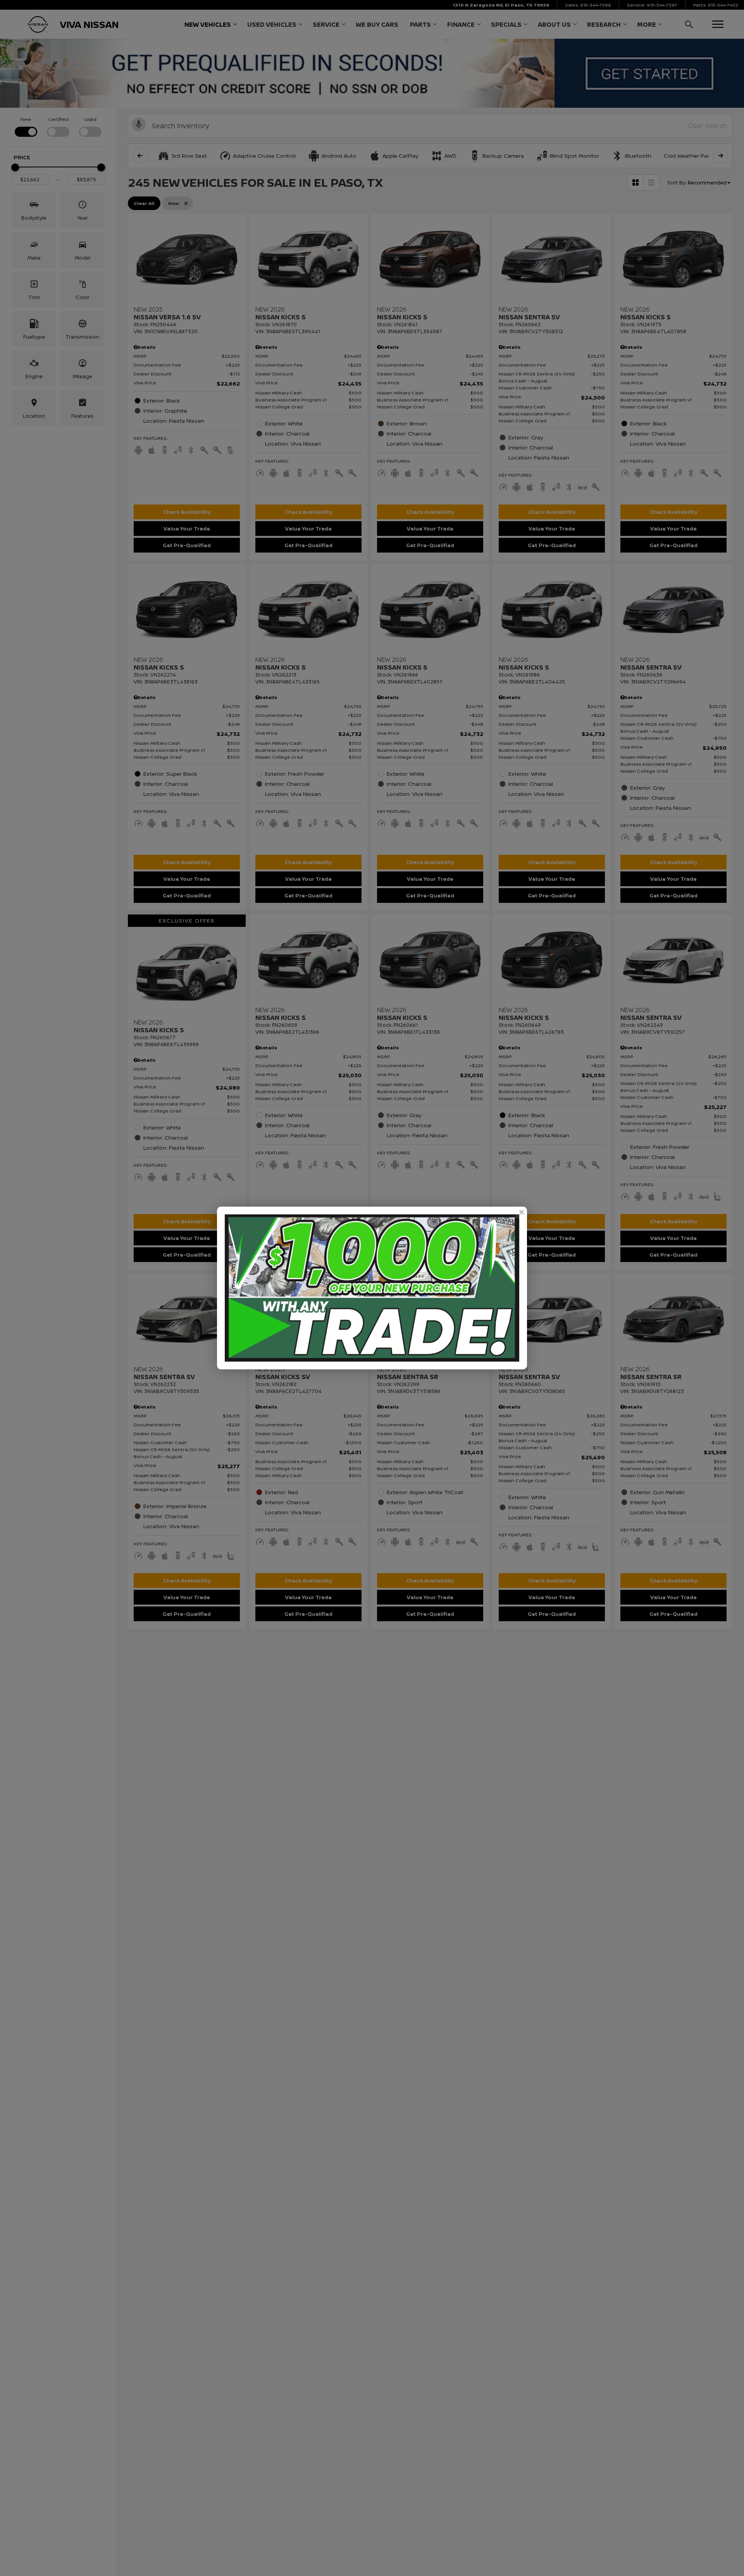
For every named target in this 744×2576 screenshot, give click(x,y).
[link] (521, 1212)
